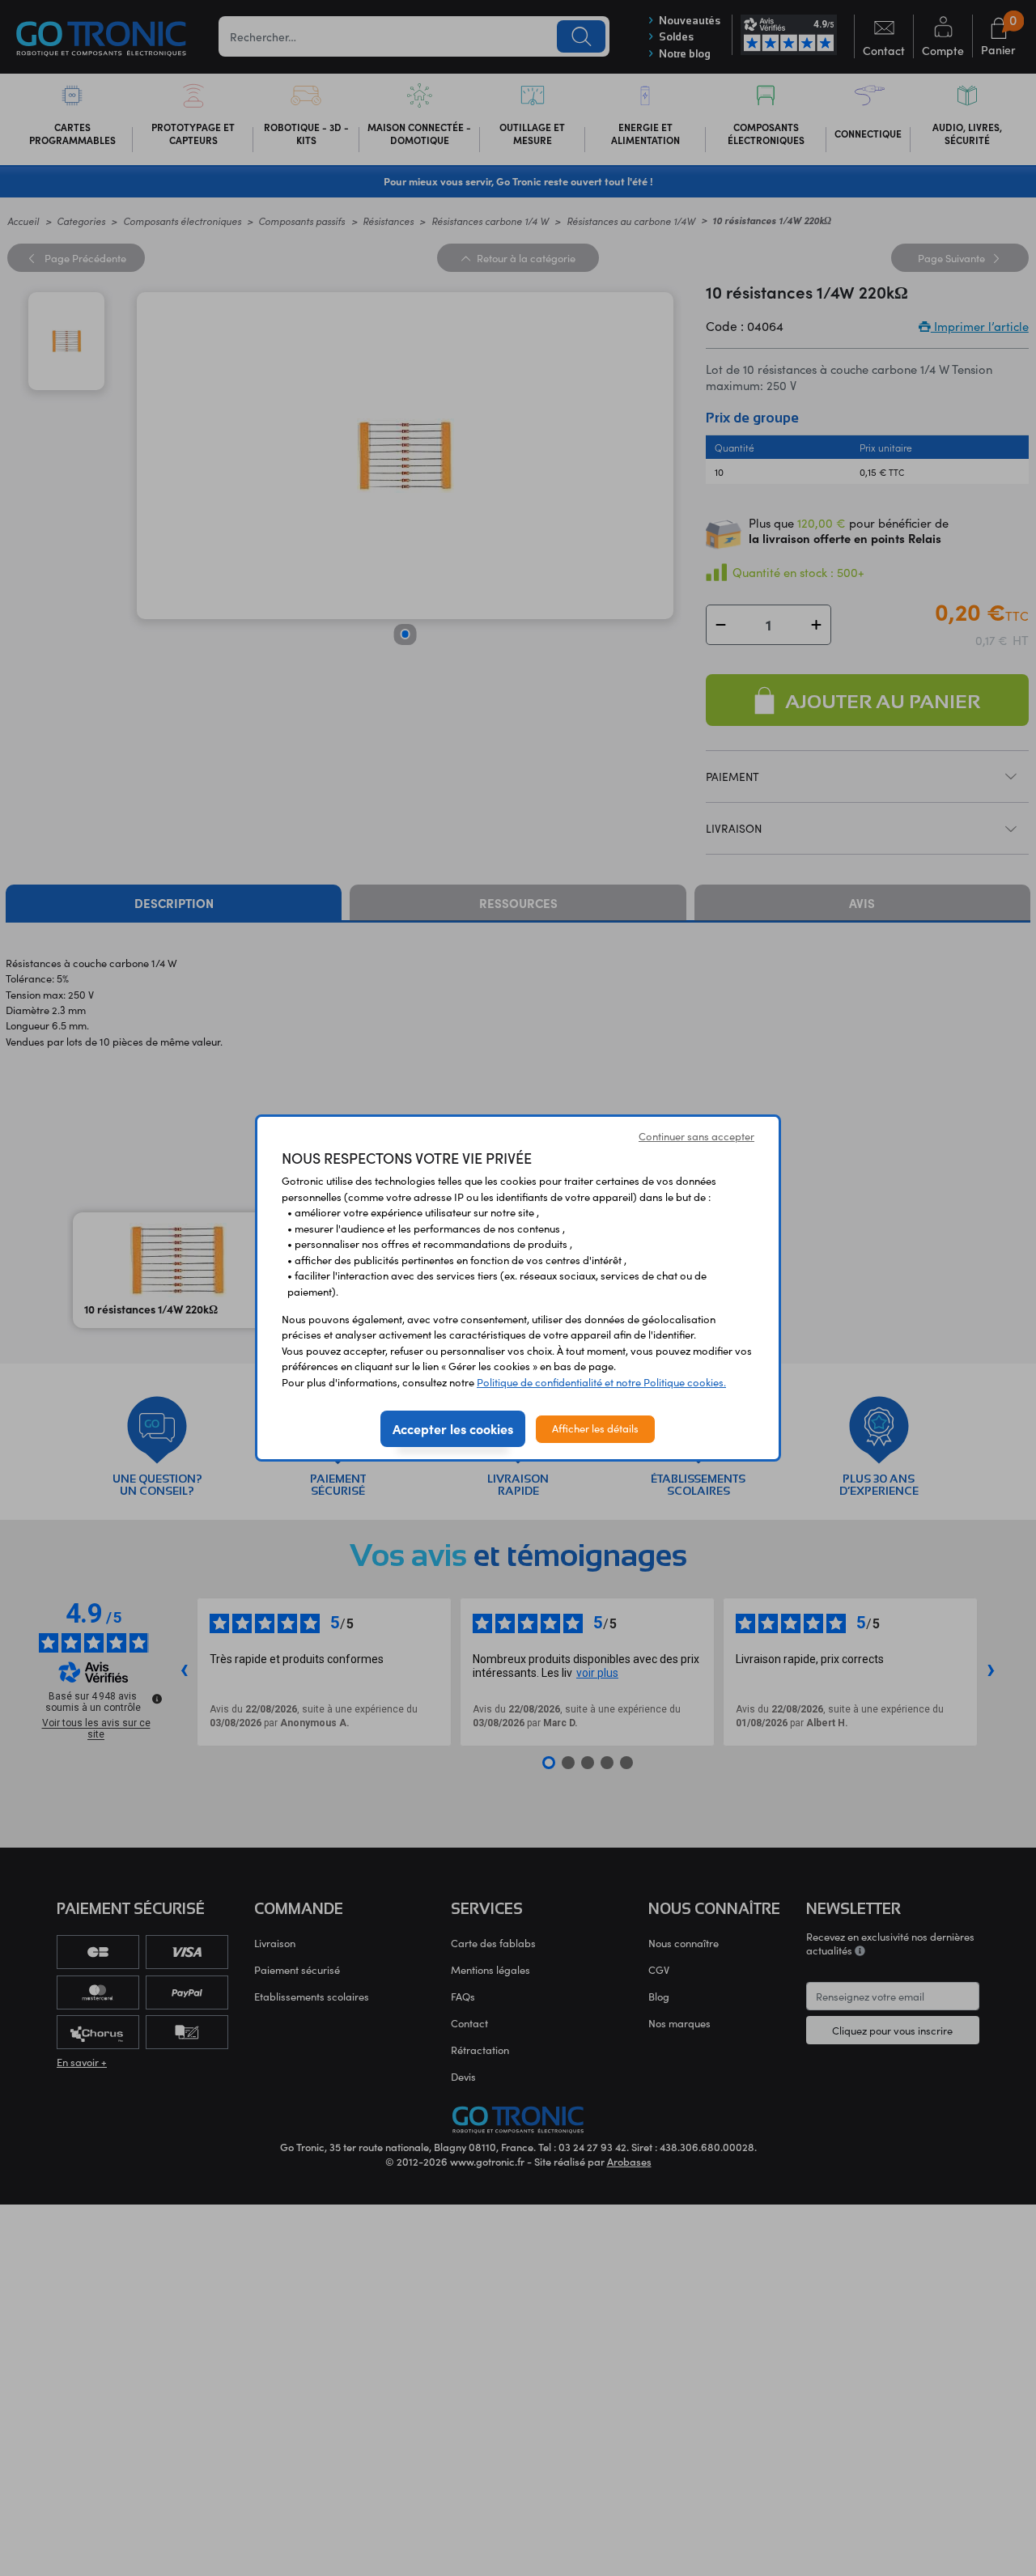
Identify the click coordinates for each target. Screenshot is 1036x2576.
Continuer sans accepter (696, 1136)
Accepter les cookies (453, 1428)
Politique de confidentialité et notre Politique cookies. (601, 1382)
